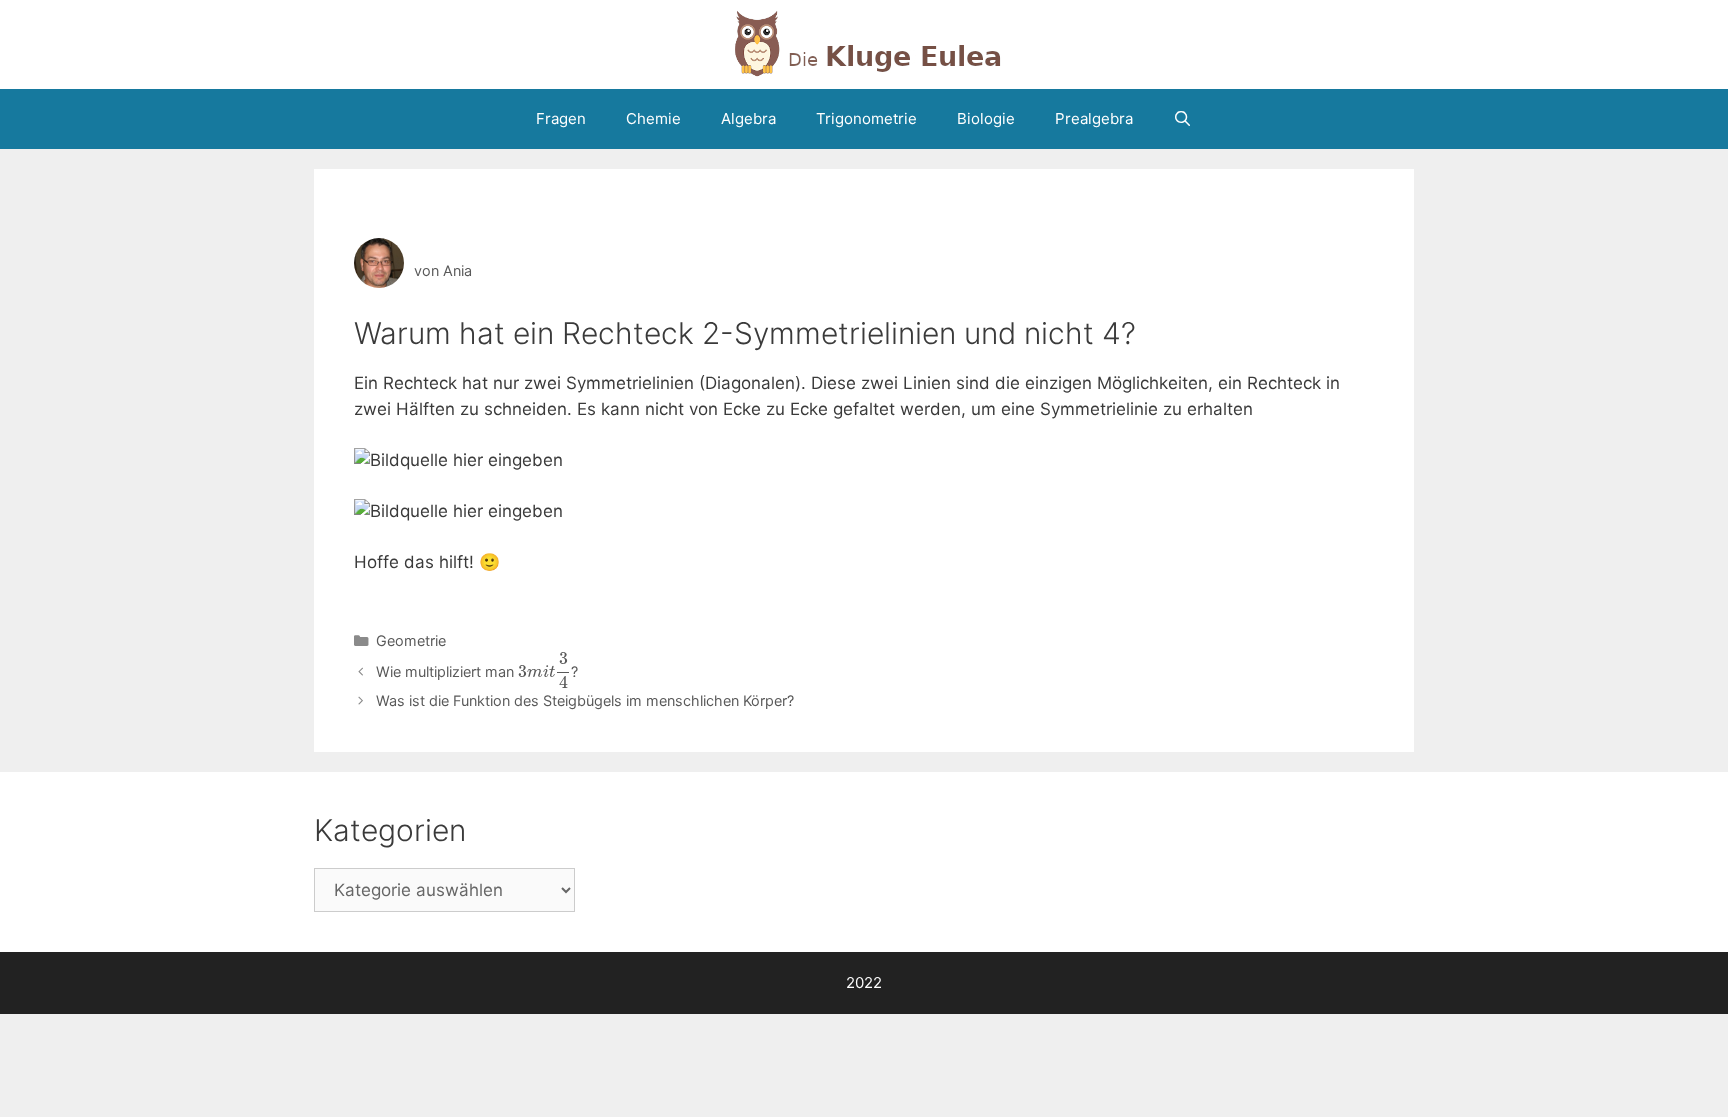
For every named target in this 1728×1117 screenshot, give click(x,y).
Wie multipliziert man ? (477, 671)
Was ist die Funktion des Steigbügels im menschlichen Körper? (585, 700)
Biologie (986, 118)
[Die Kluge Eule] (864, 43)
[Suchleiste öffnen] (1182, 119)
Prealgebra (1094, 118)
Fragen (561, 118)
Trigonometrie (866, 118)
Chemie (653, 118)
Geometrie (411, 640)
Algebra (748, 118)
